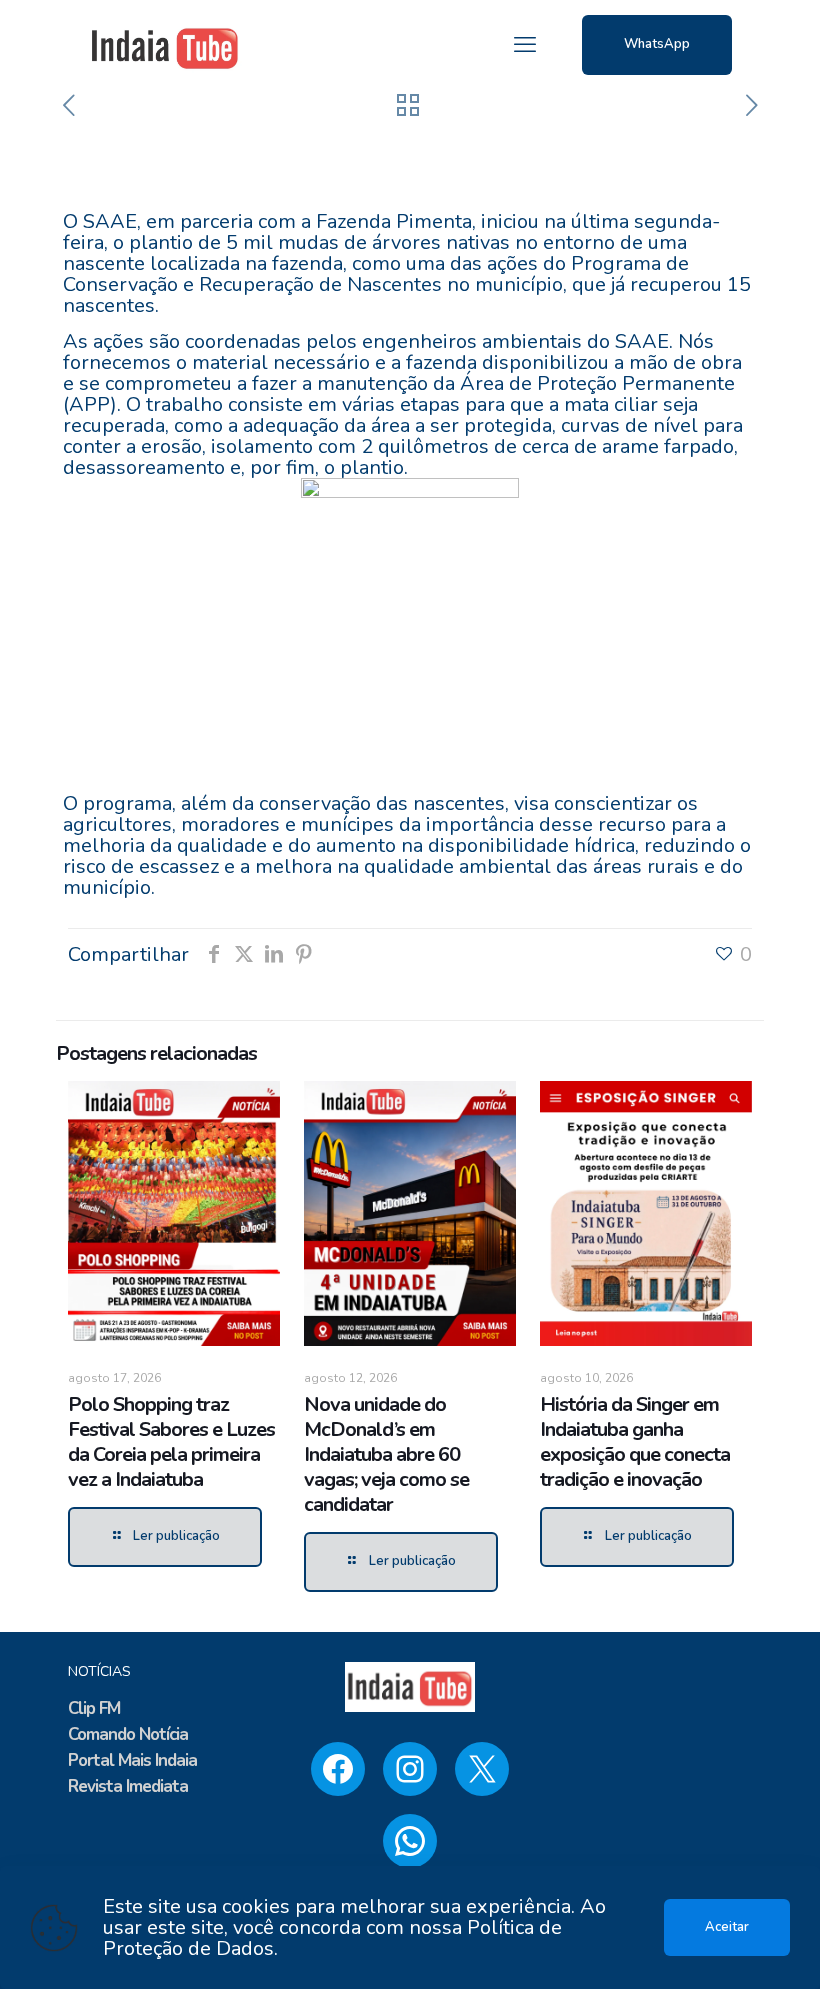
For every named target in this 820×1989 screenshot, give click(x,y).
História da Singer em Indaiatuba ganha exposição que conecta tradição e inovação (635, 1442)
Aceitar (727, 1927)
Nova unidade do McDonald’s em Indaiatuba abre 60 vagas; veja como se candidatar (386, 1454)
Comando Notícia (128, 1734)
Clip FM (94, 1708)
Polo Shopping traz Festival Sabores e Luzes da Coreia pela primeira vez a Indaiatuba (171, 1442)
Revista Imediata (128, 1786)
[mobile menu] (525, 45)
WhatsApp (657, 44)
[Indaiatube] (165, 45)
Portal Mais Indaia (132, 1760)
